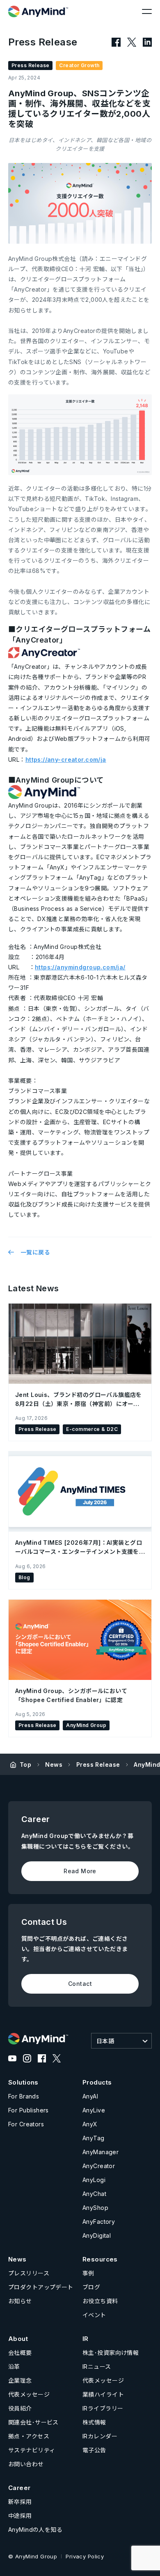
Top (25, 1764)
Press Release (98, 1764)
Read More (80, 1871)
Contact (80, 1984)
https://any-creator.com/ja (66, 759)
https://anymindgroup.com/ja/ (80, 967)
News (54, 1764)
